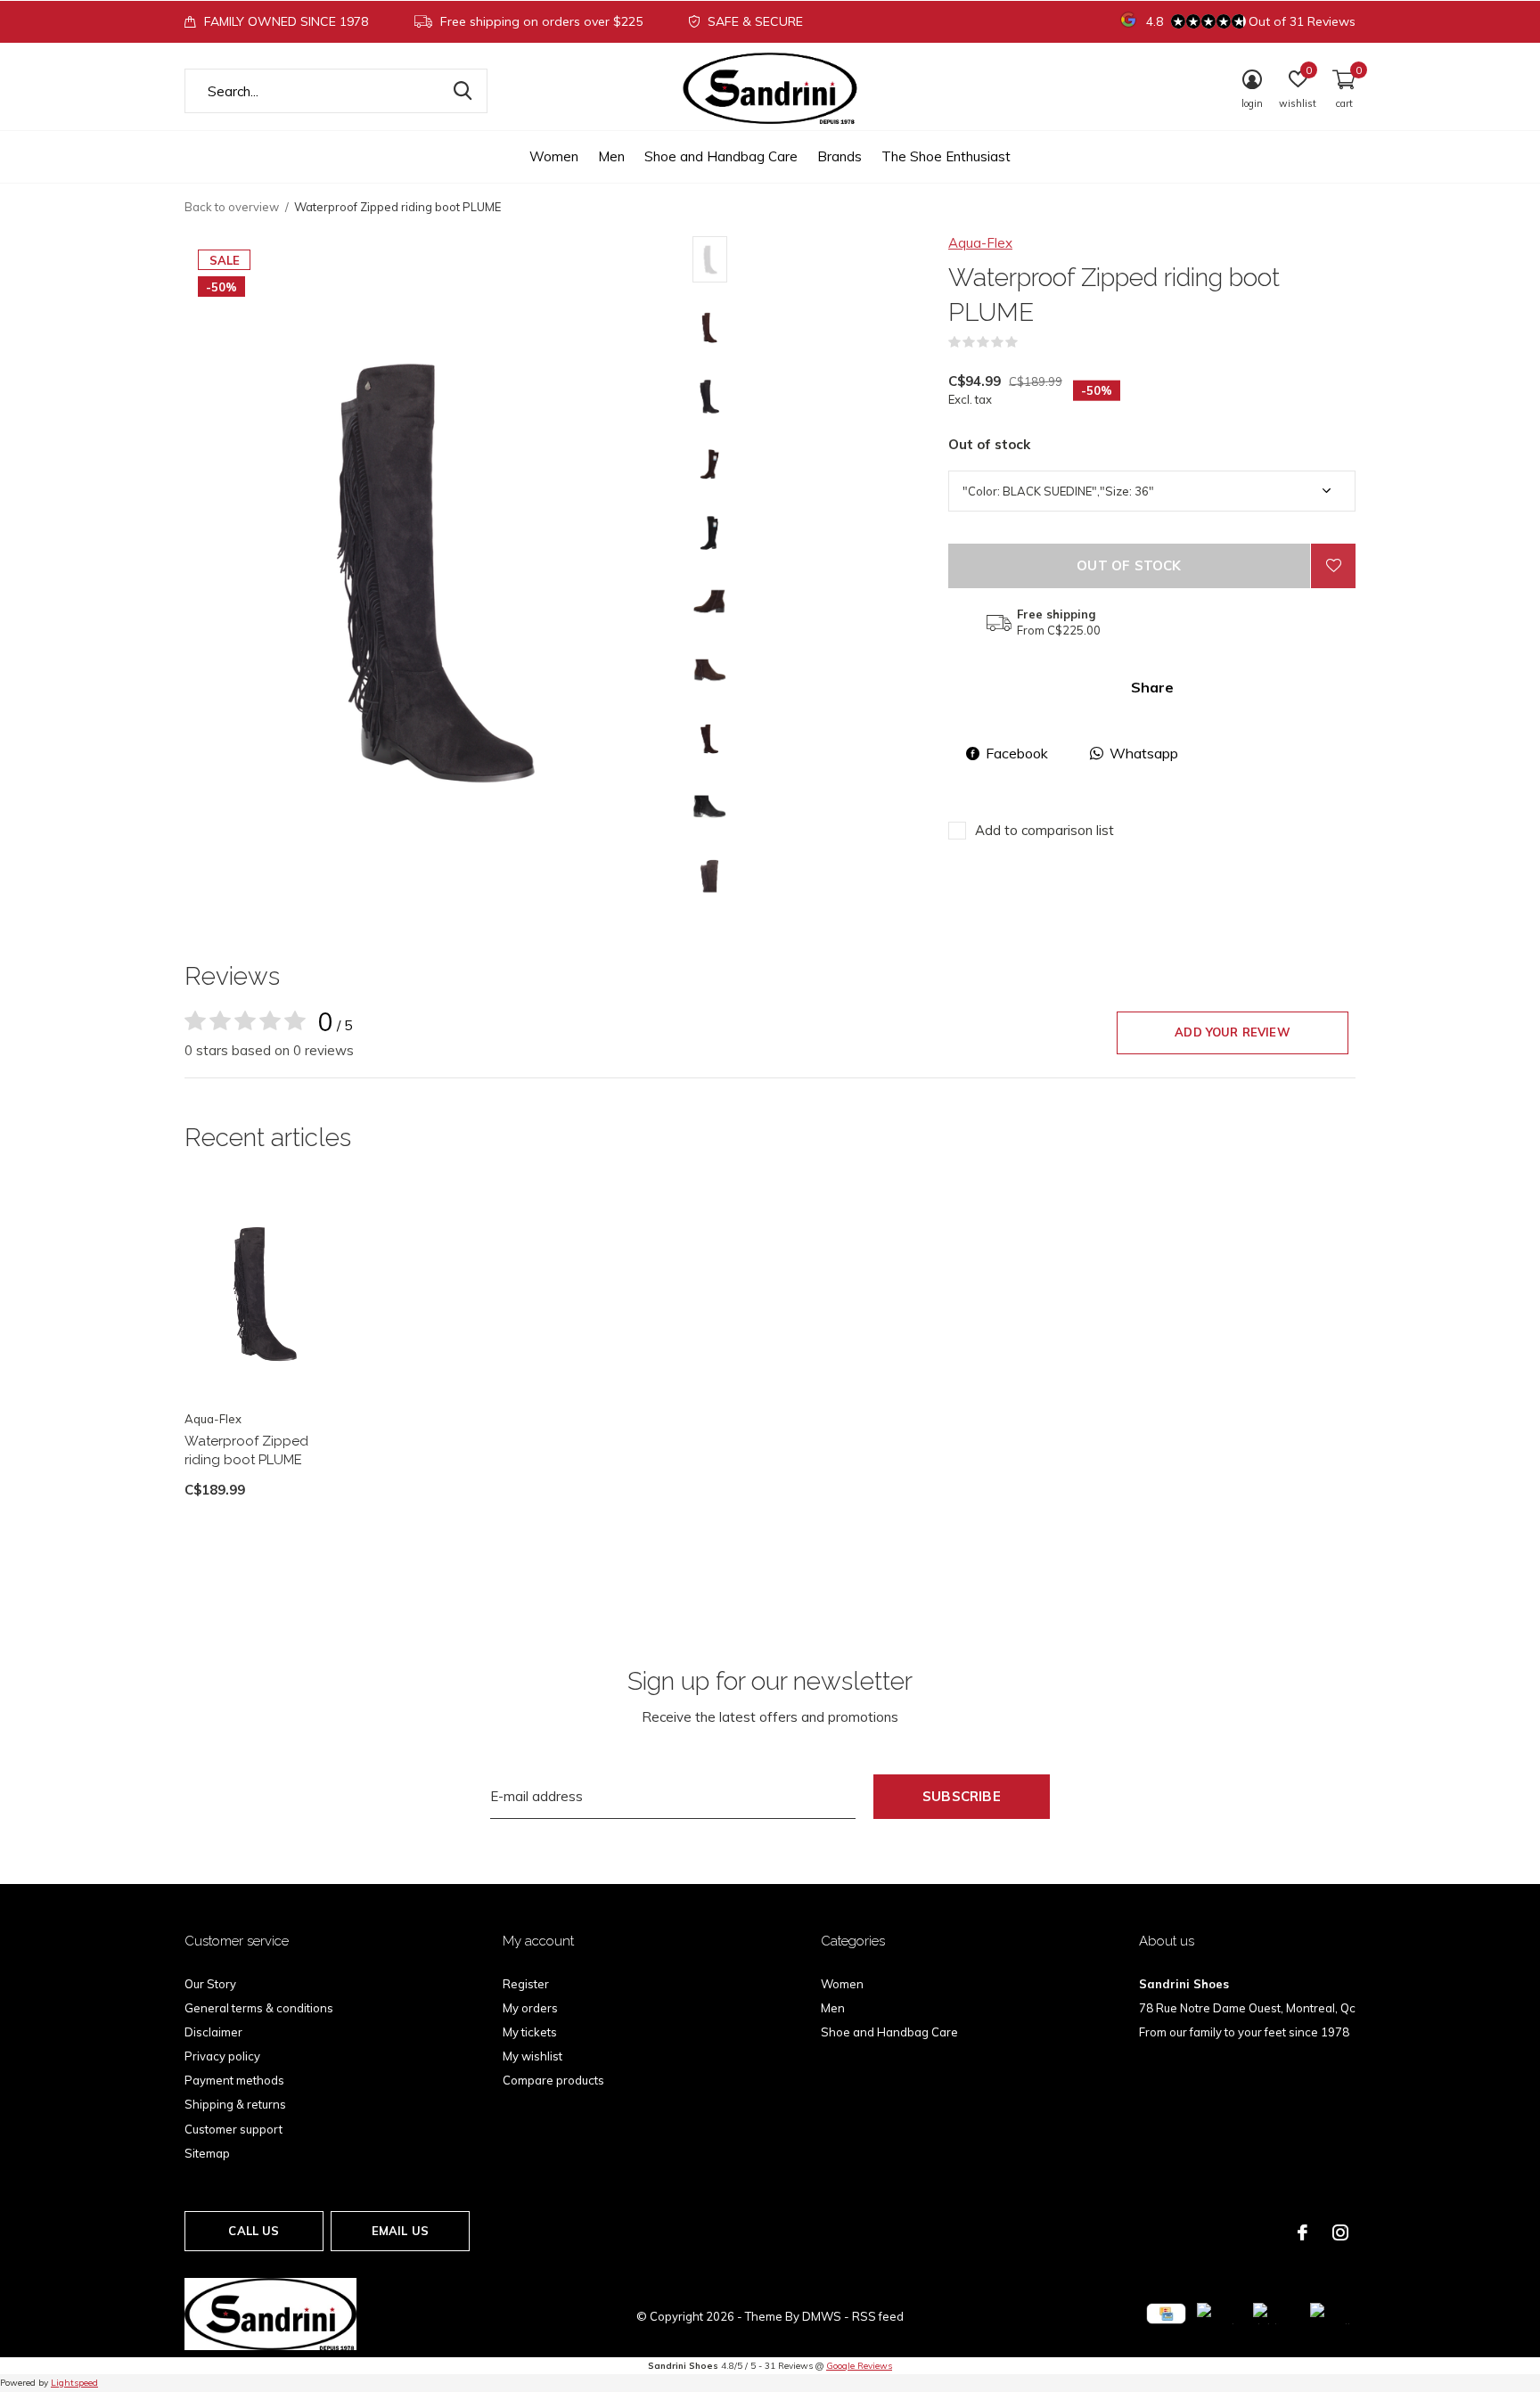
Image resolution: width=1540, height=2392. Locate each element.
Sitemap (207, 2153)
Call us (254, 2231)
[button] (820, 259)
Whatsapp (1144, 753)
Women (554, 156)
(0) (1029, 342)
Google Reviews (859, 2366)
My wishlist (532, 2056)
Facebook (1017, 753)
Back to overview (232, 207)
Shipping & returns (235, 2104)
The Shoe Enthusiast (946, 156)
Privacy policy (222, 2056)
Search (463, 91)
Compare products (553, 2080)
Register (526, 1984)
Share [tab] (1152, 687)
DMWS (822, 2316)
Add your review (1233, 1032)
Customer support (233, 2129)
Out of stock (1129, 565)
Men (611, 156)
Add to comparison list (1044, 830)
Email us (400, 2231)
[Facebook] (1302, 2232)
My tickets (530, 2032)
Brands (840, 156)
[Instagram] (1340, 2232)
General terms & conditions (259, 2008)
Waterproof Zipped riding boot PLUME (246, 1450)
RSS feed (878, 2316)
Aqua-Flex (980, 243)
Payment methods (234, 2080)
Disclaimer (213, 2032)
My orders (530, 2008)
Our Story (210, 1984)
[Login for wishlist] (1333, 566)
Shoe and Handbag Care (721, 156)
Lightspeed (74, 2383)
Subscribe (962, 1796)
